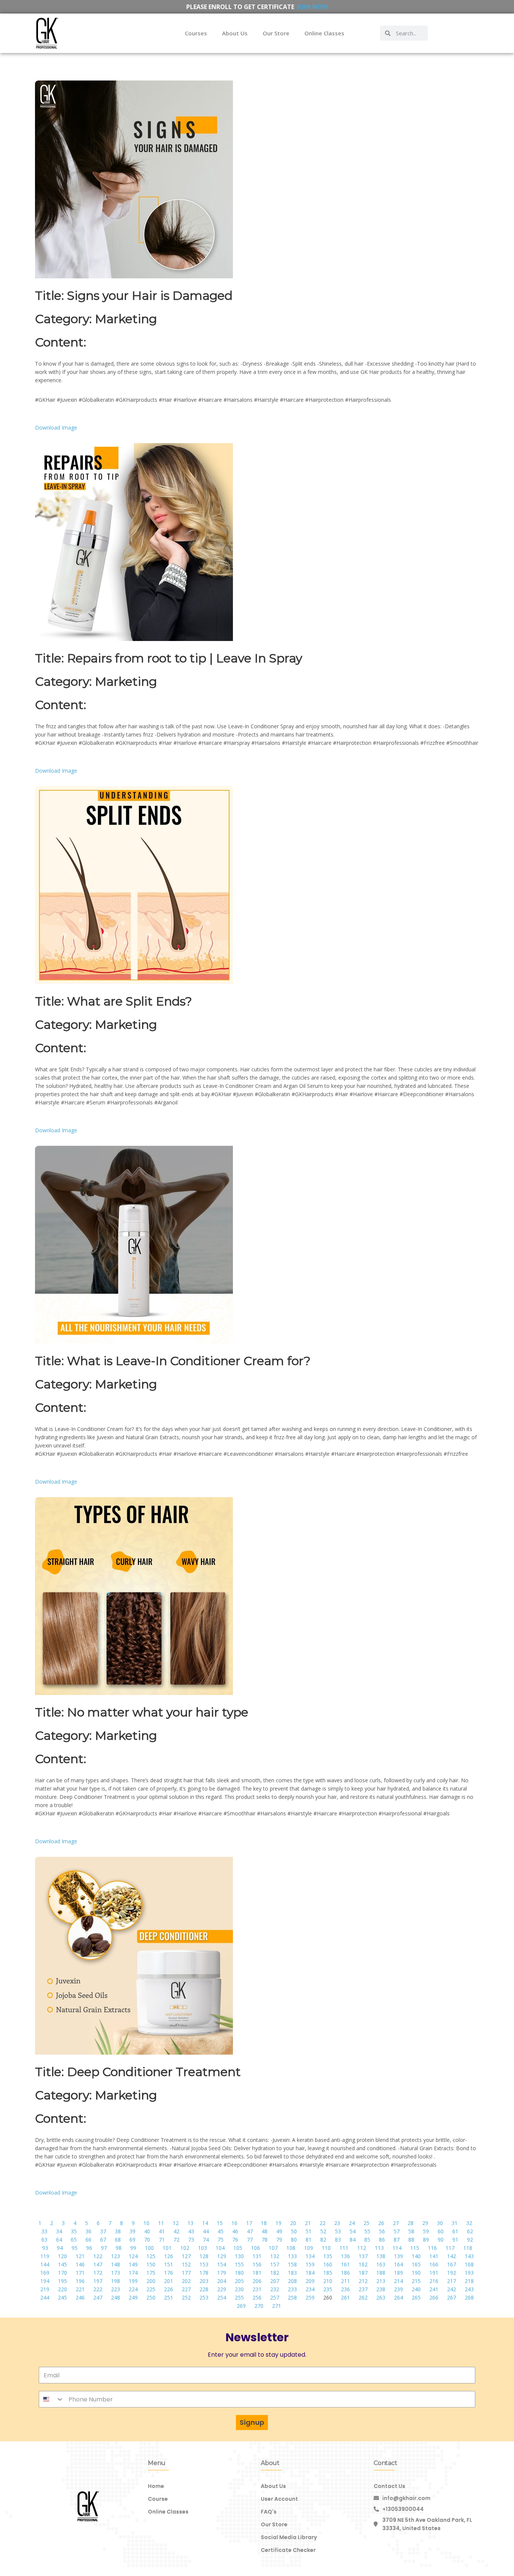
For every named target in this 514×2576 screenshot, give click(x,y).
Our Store (276, 33)
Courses (196, 33)
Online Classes (324, 33)
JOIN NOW (313, 7)
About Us (235, 33)
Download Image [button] (56, 428)
